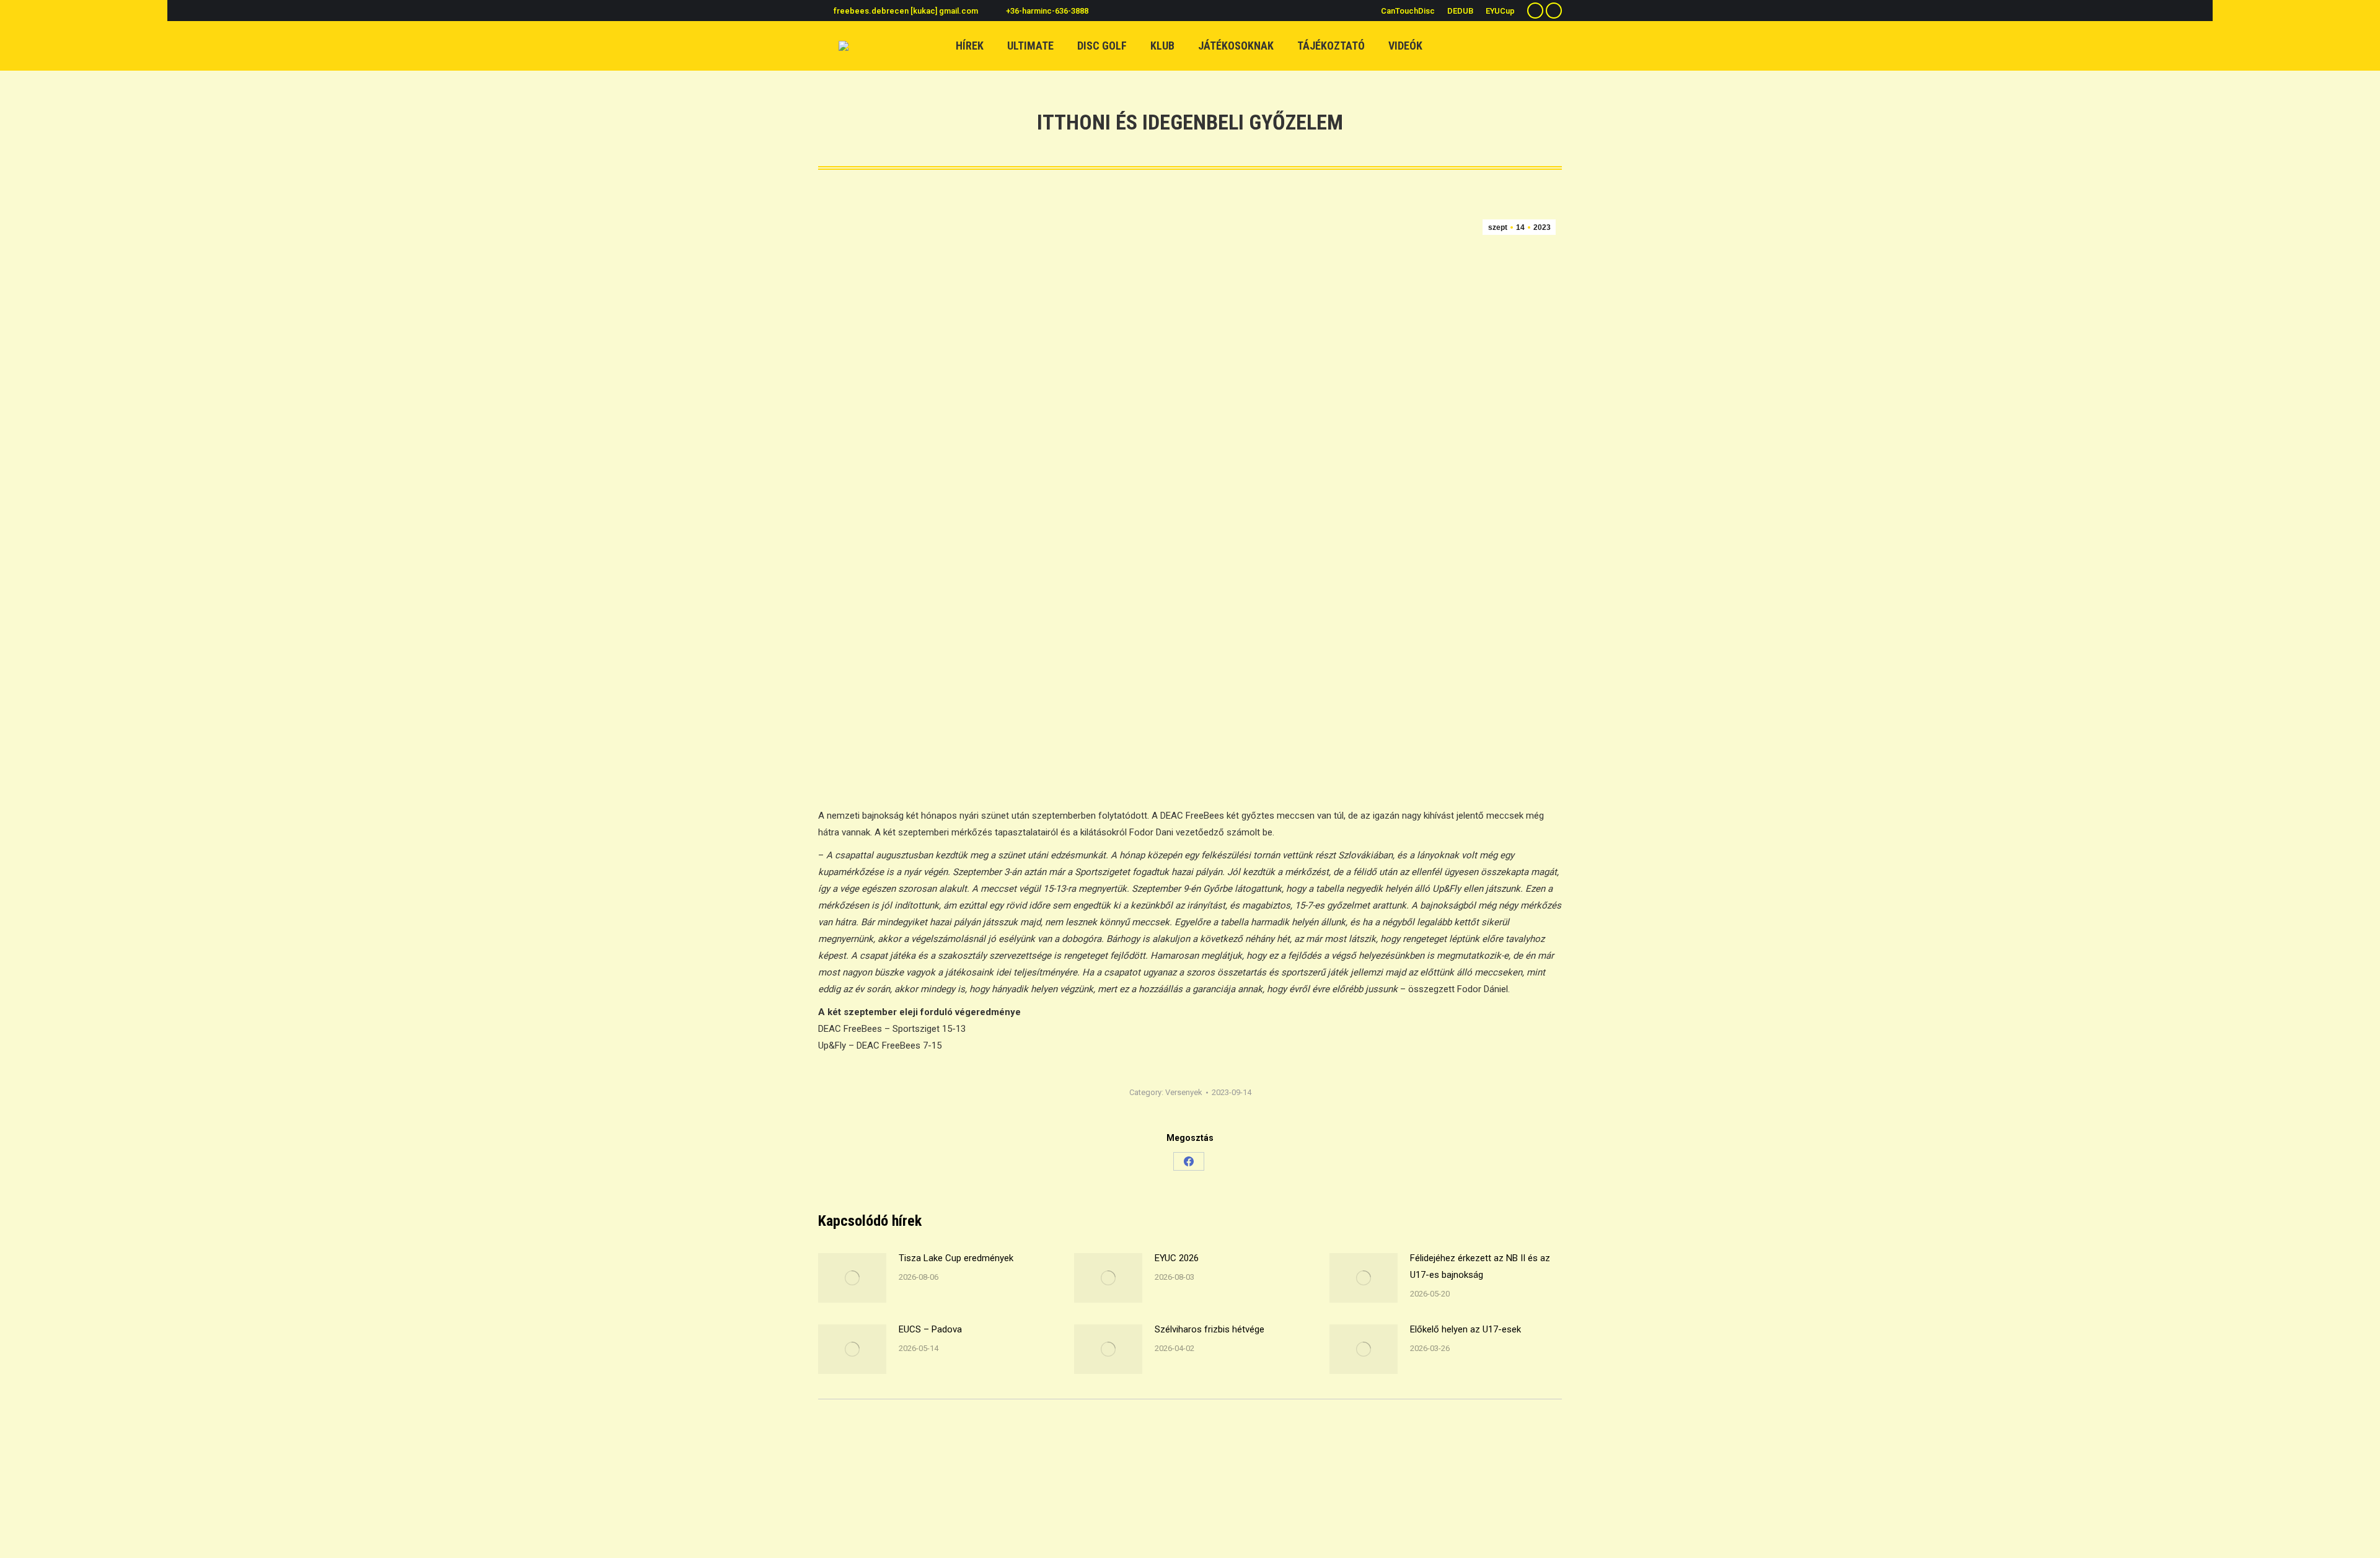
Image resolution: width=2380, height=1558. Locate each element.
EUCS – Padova (930, 1329)
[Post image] (852, 1278)
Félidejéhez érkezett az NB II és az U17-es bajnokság (1480, 1266)
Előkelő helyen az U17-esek (1465, 1329)
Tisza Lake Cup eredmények (956, 1258)
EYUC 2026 (1177, 1258)
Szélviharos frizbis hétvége (1210, 1329)
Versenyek (1184, 1092)
